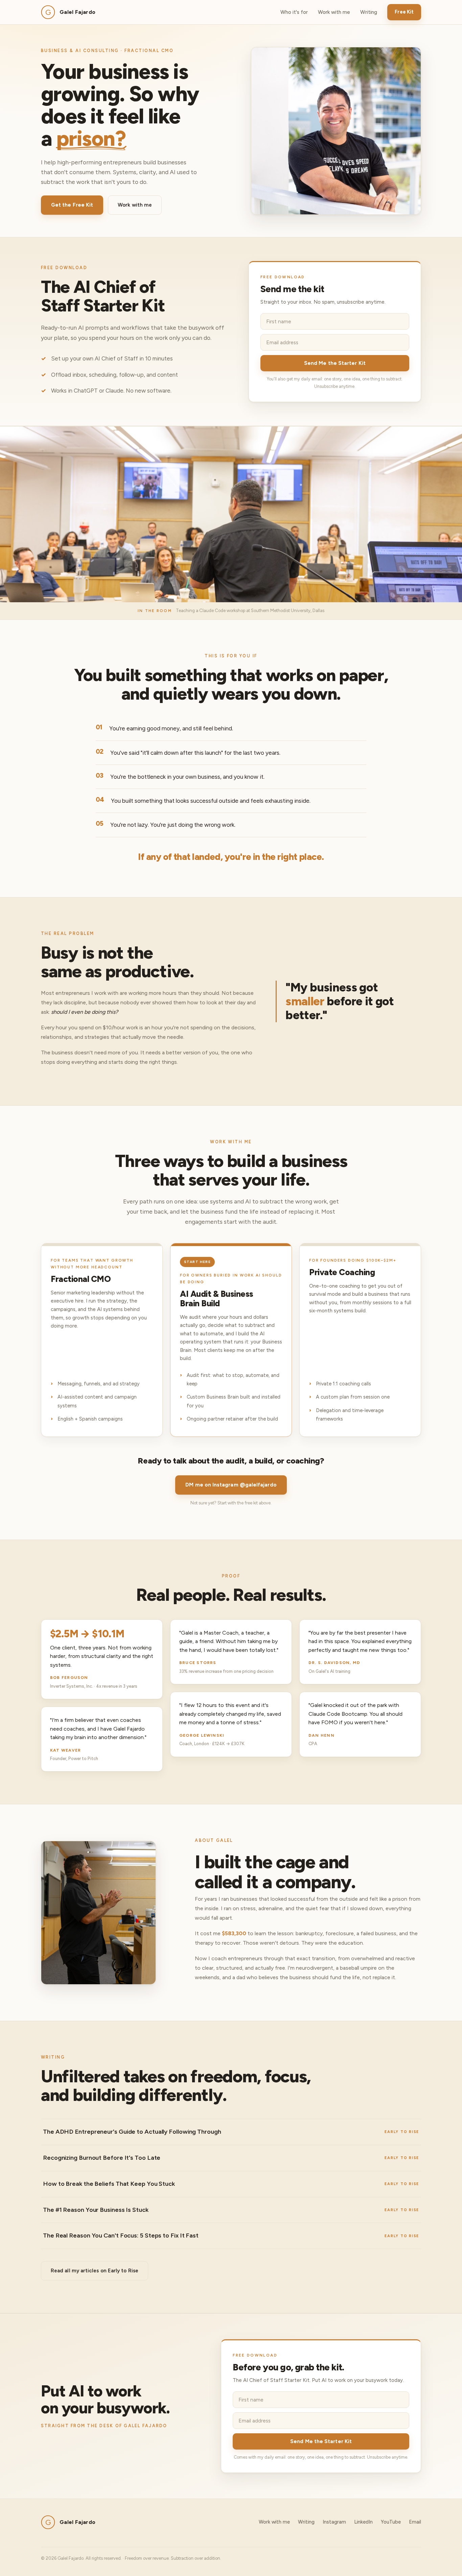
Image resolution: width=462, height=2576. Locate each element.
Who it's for (294, 12)
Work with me (334, 12)
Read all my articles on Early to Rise (95, 2271)
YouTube (391, 2522)
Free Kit (404, 12)
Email (415, 2522)
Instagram (334, 2522)
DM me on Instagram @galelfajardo (231, 1485)
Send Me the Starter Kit (335, 363)
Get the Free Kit (72, 205)
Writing (369, 12)
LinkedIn (363, 2522)
